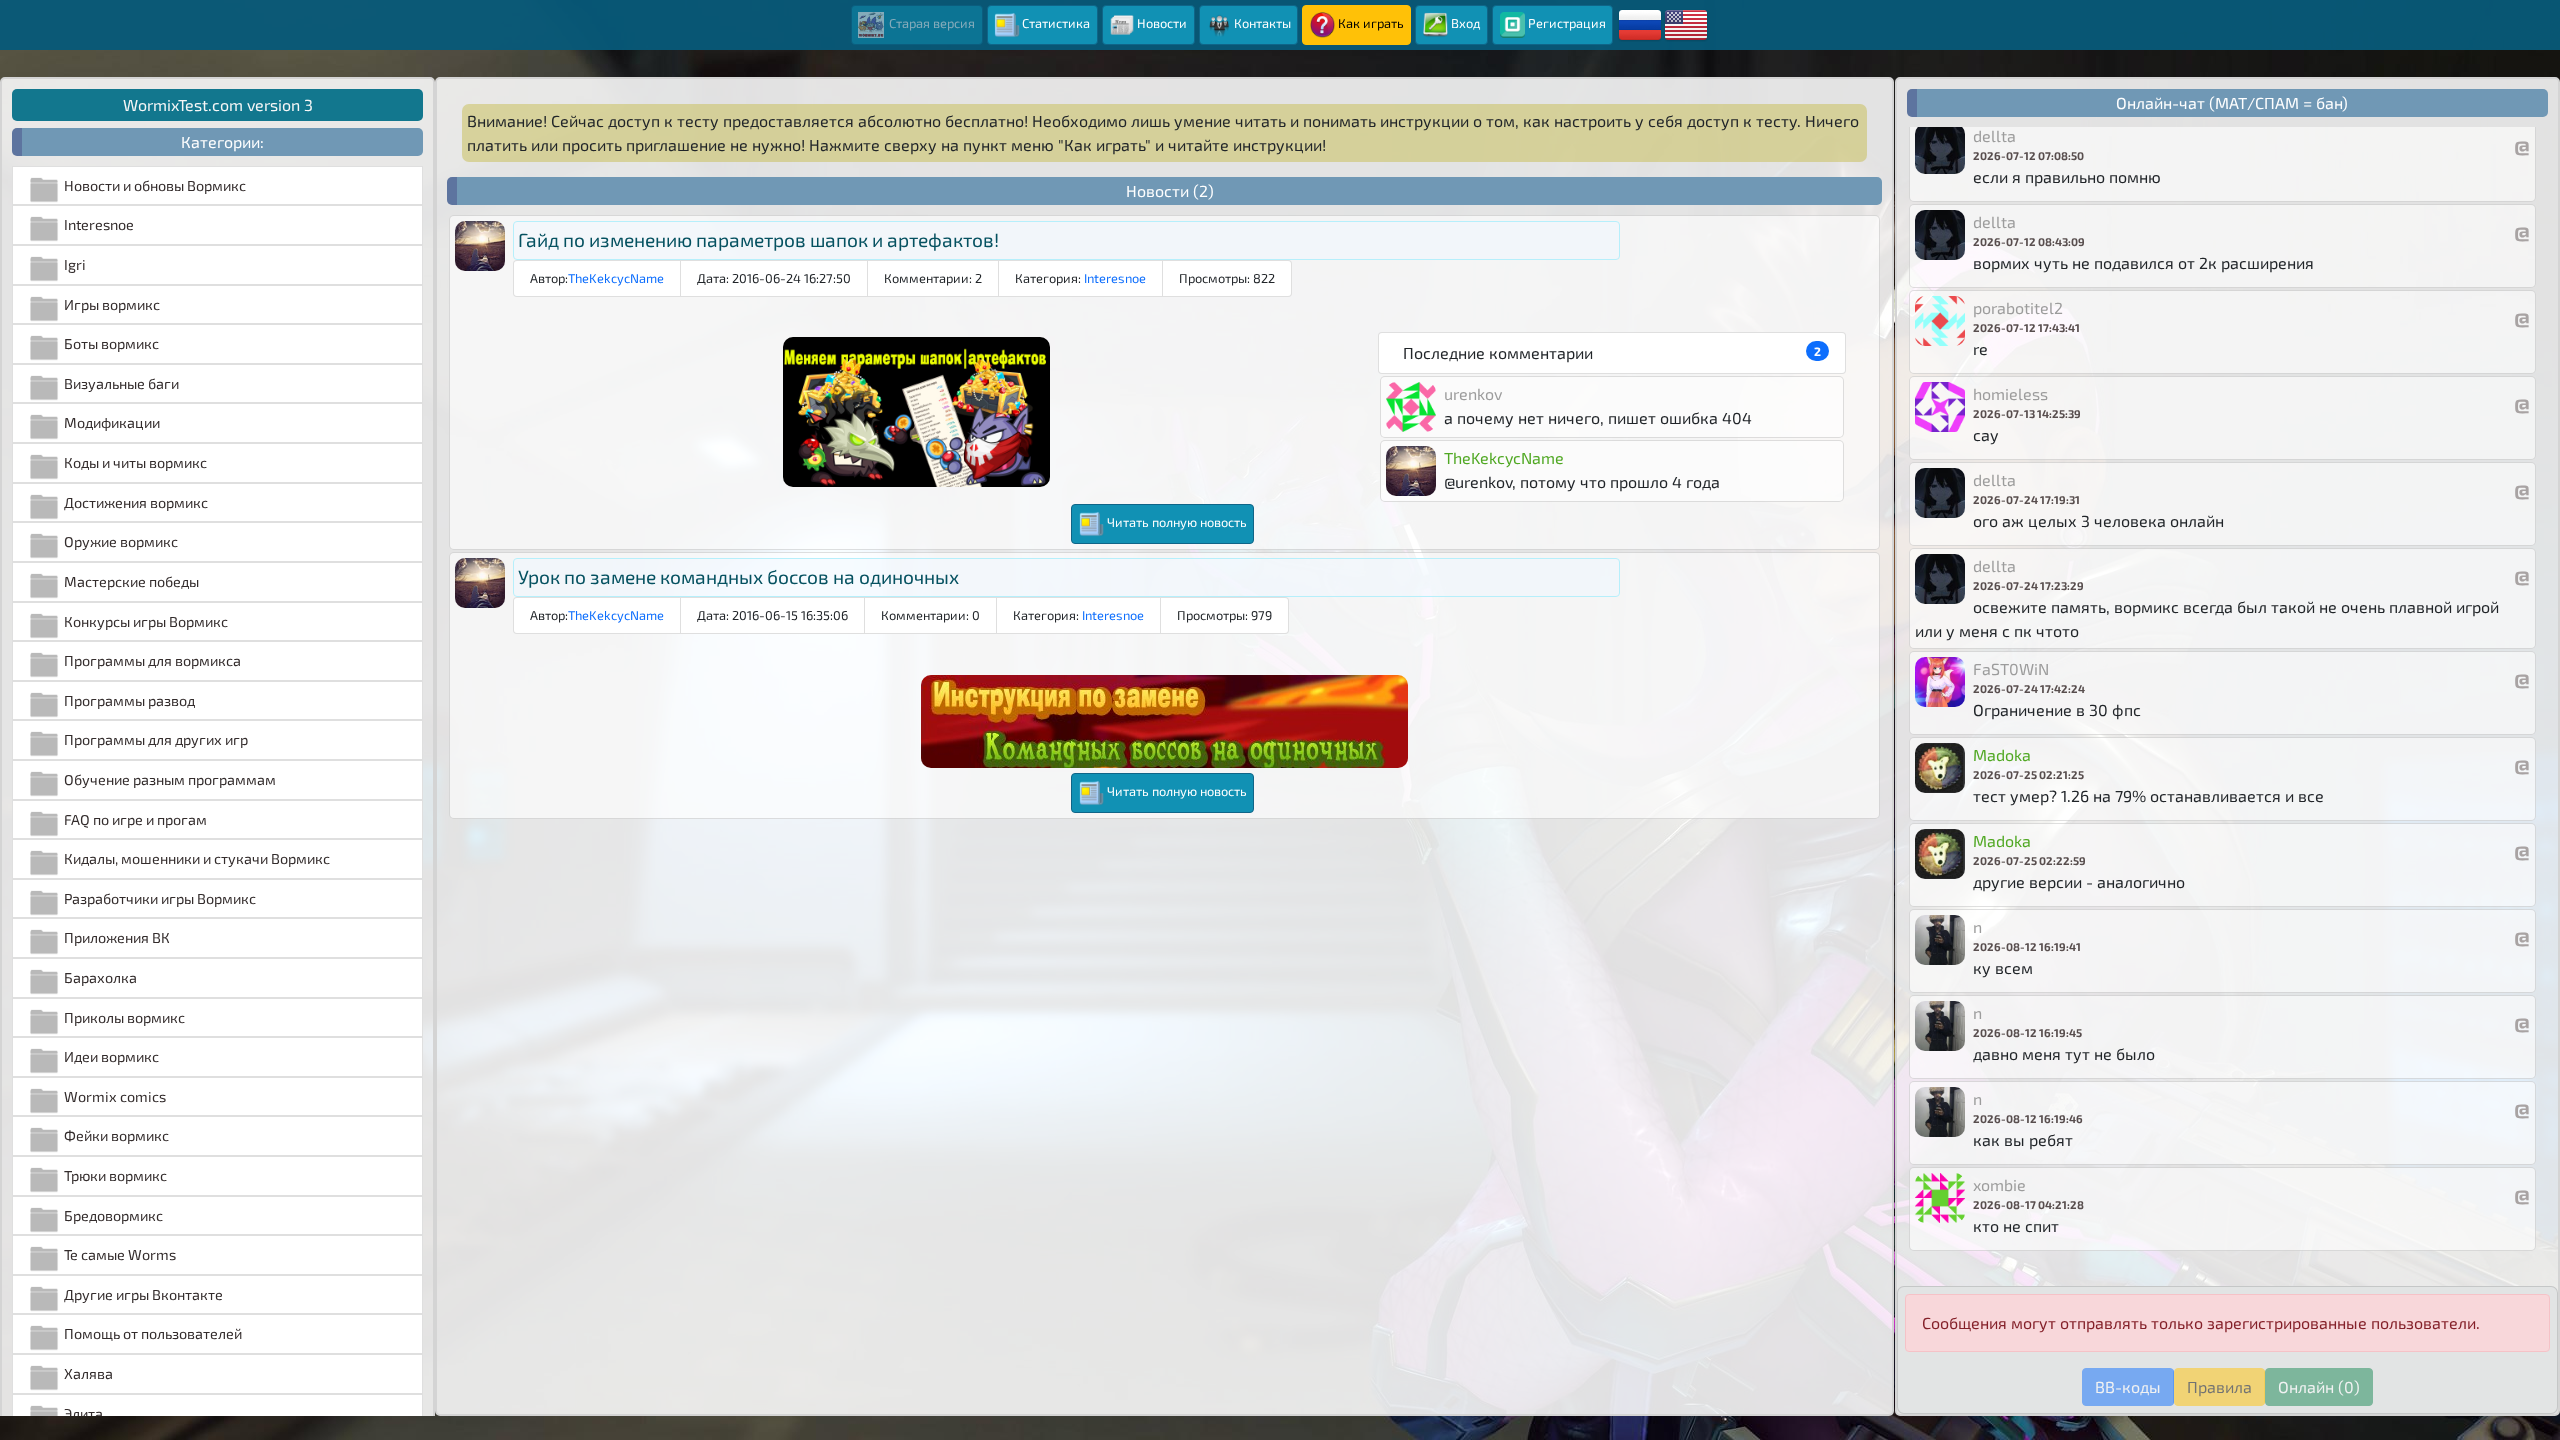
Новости (1162, 23)
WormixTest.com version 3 (218, 104)
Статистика (1056, 23)
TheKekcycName (616, 278)
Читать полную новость (1177, 522)
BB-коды (2128, 1386)
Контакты (1262, 23)
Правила (2219, 1386)
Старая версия (930, 23)
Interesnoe (1115, 278)
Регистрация (1567, 23)
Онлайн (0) (2319, 1386)
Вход (1466, 23)
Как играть (1371, 23)
